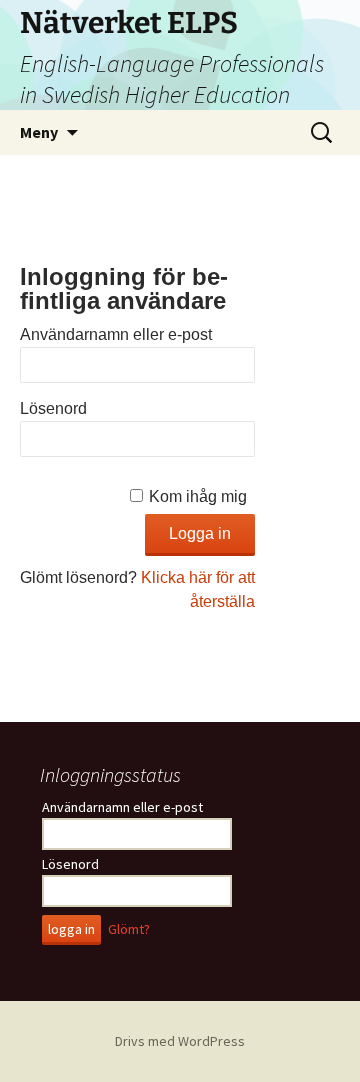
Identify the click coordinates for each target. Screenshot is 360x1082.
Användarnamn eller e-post (116, 334)
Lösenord (53, 408)
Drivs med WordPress (180, 1041)
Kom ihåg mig (198, 496)
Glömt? (129, 929)
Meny (39, 132)
